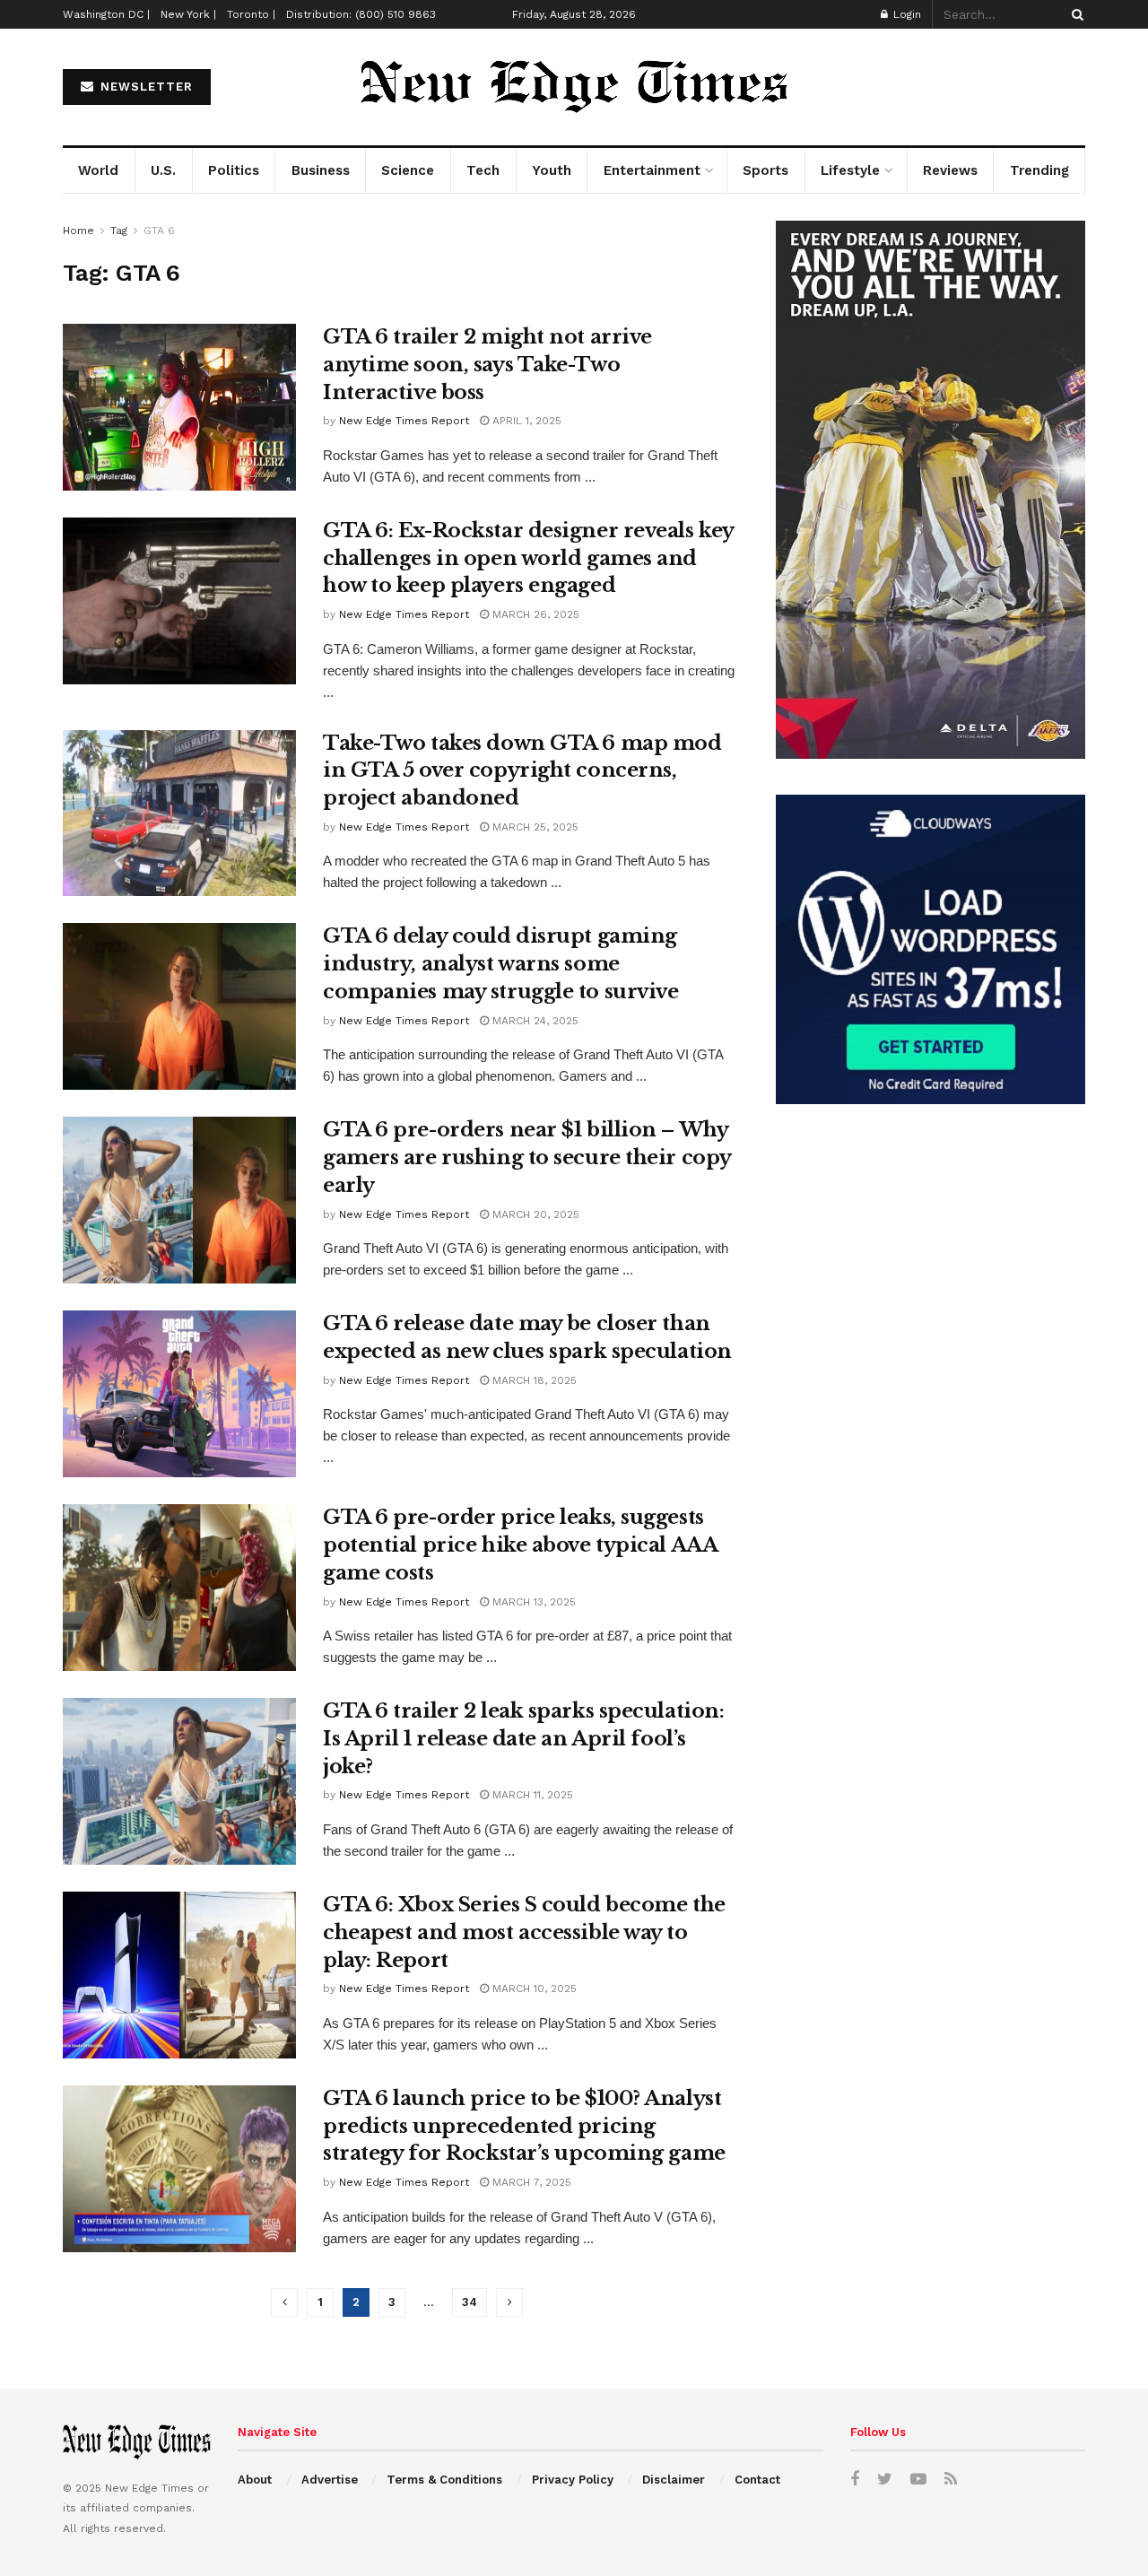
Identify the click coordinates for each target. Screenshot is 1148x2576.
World (98, 170)
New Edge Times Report (404, 421)
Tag (119, 231)
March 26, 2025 (534, 614)
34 (470, 2302)
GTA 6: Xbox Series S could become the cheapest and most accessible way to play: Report (524, 1932)
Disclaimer (674, 2480)
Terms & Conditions (444, 2480)
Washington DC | (106, 14)
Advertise (330, 2480)
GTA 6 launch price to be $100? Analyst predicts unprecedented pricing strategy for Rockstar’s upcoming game (524, 2126)
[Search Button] (1074, 14)
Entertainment (652, 170)
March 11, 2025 (531, 1795)
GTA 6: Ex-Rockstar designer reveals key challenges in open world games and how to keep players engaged (528, 558)
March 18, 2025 (533, 1380)
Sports (765, 170)
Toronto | (251, 14)
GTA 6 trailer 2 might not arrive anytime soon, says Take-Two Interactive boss (487, 365)
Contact (757, 2480)
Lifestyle (850, 170)
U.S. (163, 170)
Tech (483, 170)
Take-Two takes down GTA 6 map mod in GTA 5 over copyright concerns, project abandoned (522, 771)
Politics (234, 170)
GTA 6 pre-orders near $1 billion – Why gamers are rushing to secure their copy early (527, 1157)
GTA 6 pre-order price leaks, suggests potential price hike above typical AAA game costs (520, 1545)
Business (321, 170)
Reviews (950, 170)
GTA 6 (159, 231)
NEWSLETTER (144, 87)
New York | (188, 14)
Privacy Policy (573, 2480)
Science (408, 170)
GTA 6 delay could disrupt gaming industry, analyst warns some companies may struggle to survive (500, 964)
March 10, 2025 (533, 1989)
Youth (552, 170)
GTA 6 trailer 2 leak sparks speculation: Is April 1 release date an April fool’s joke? (523, 1739)
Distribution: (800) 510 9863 (361, 14)
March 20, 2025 (534, 1214)
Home (78, 231)
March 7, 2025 (530, 2182)
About (255, 2480)
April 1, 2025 (525, 421)
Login (905, 14)
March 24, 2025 (534, 1021)
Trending (1039, 170)
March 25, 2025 (534, 827)
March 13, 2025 (532, 1602)
